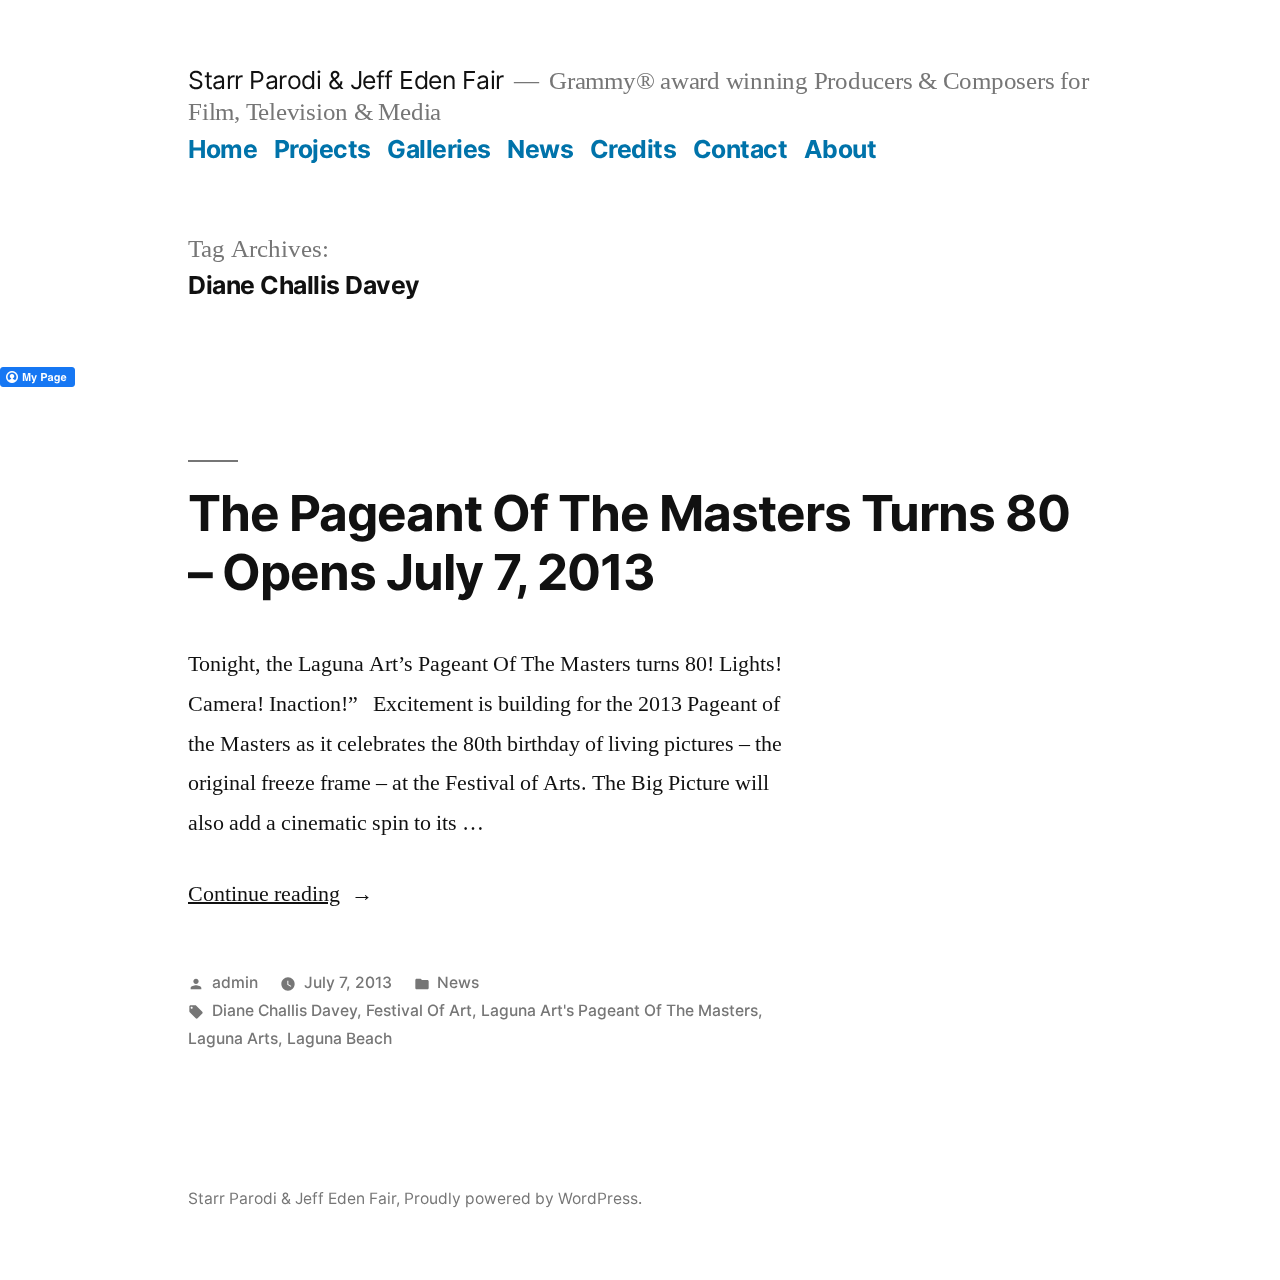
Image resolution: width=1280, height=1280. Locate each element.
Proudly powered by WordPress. (523, 1198)
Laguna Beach (339, 1038)
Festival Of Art (419, 1010)
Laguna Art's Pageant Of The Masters (619, 1010)
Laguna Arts (233, 1038)
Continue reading (280, 894)
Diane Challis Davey (284, 1010)
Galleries (439, 149)
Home (222, 149)
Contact (740, 149)
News (540, 149)
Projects (322, 149)
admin (235, 982)
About (840, 149)
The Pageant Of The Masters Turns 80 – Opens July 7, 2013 (629, 542)
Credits (633, 149)
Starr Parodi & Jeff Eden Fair (346, 80)
